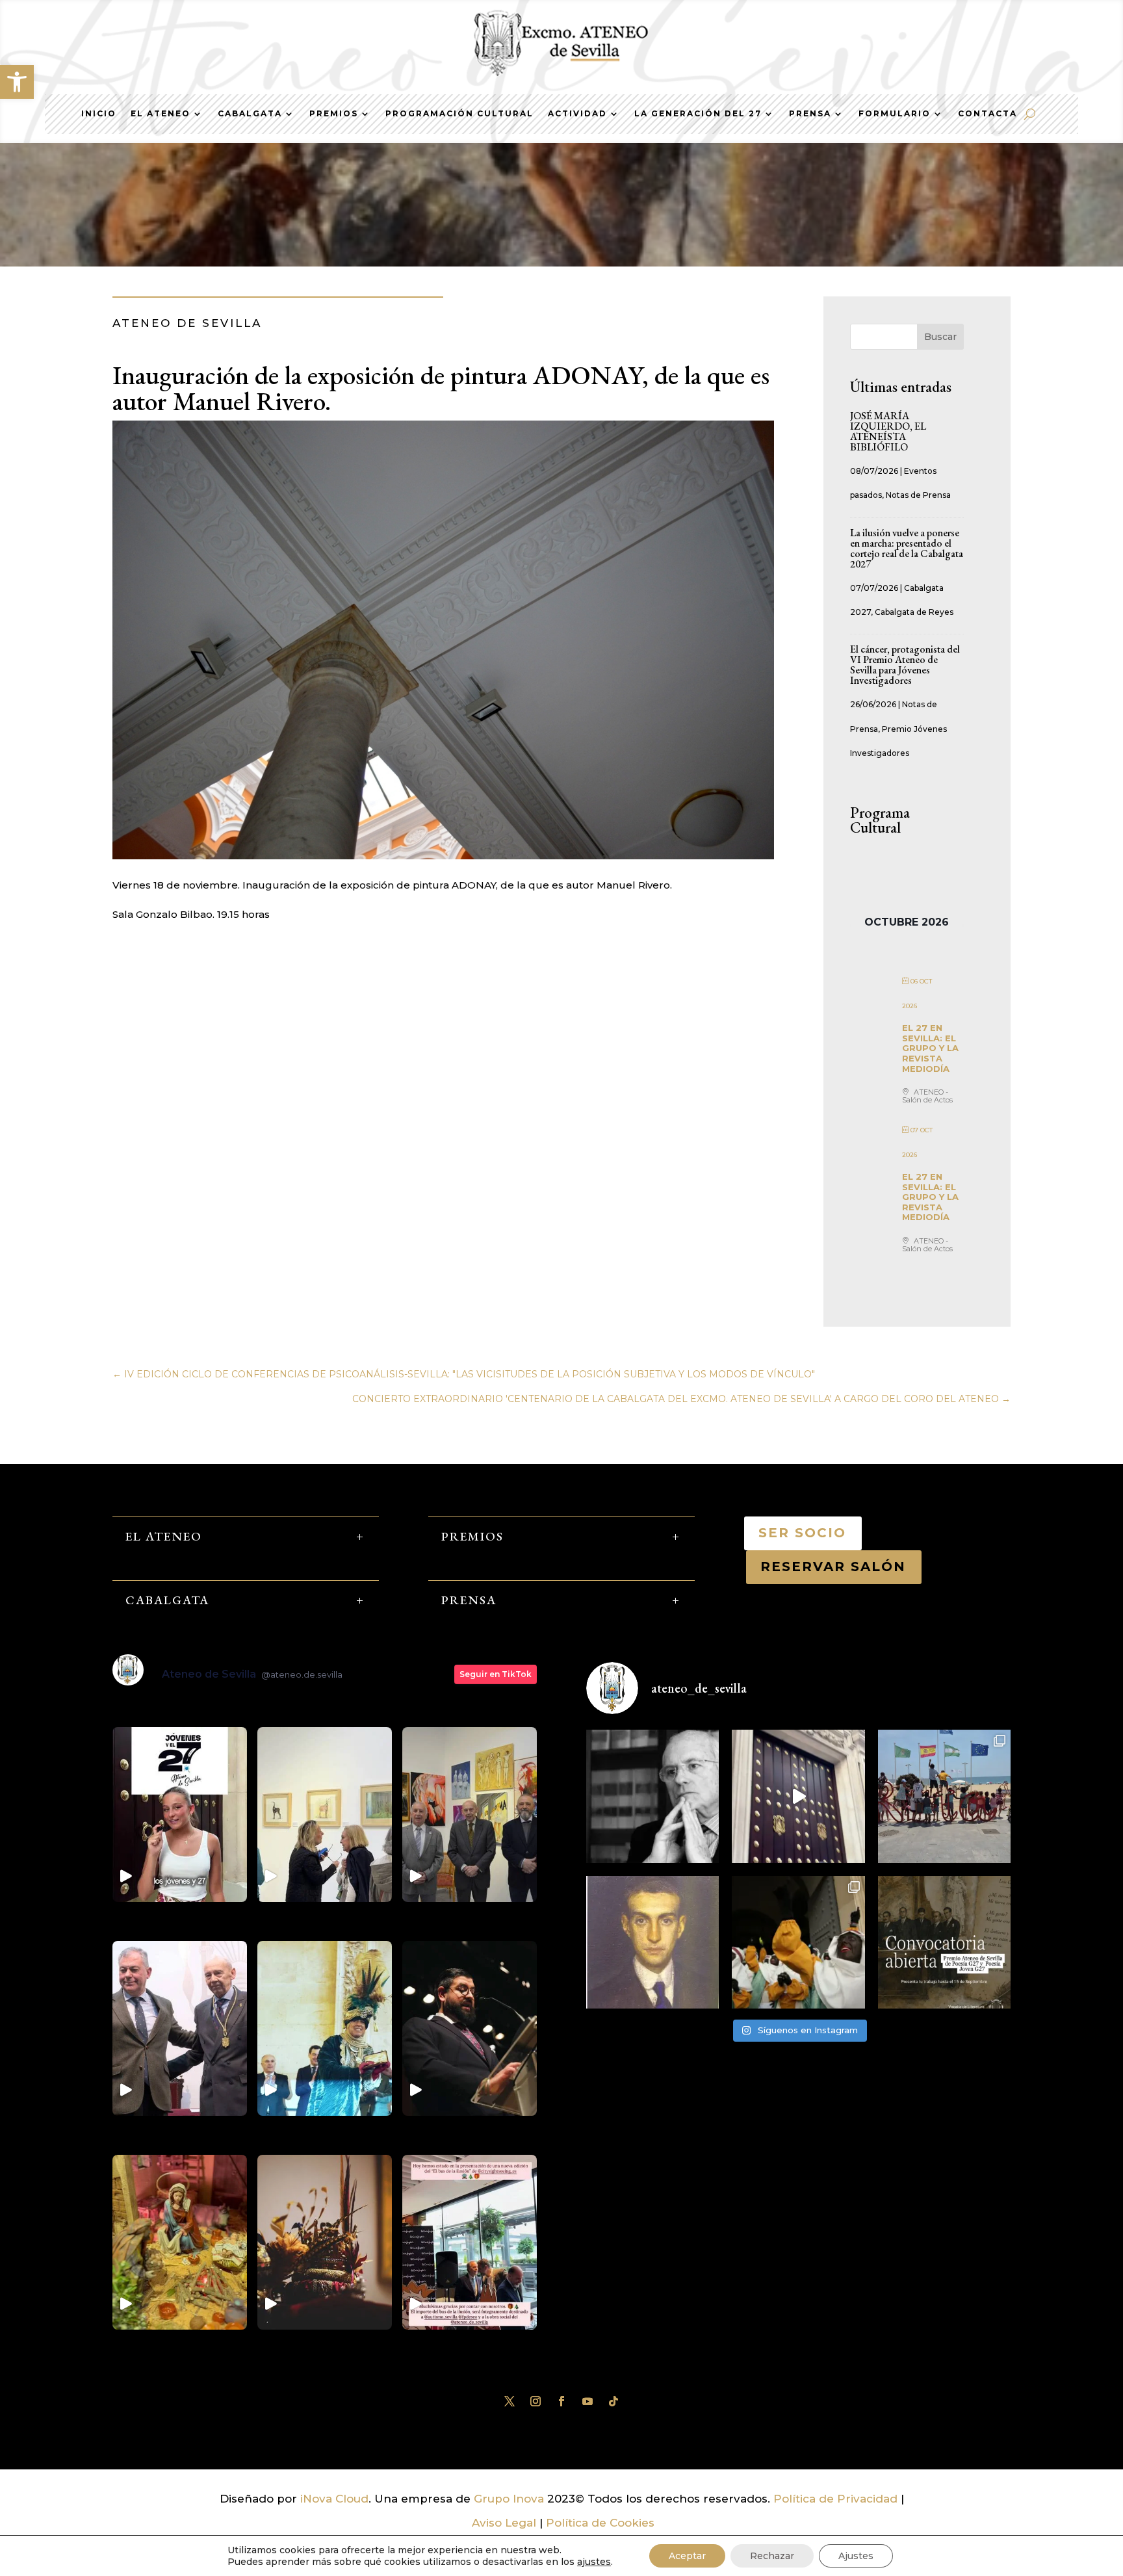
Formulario (895, 114)
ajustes (594, 2562)
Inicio (99, 114)
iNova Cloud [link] (334, 2499)
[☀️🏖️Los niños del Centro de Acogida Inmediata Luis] (944, 1796)
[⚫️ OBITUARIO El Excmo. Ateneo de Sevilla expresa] (652, 1796)
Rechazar (772, 2556)
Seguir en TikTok (496, 1674)
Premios (334, 114)
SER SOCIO (803, 1533)
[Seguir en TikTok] (613, 2401)
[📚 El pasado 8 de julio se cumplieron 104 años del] (652, 1942)
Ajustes (856, 2556)
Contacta (987, 114)
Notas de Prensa (918, 495)
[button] (17, 82)
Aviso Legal (504, 2523)
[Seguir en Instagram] (536, 2401)
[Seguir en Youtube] (587, 2401)
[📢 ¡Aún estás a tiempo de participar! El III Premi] (944, 1942)
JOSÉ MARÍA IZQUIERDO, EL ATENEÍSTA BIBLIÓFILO (888, 431)
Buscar (940, 337)
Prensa (810, 114)
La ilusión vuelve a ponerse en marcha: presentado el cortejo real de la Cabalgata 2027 (907, 548)
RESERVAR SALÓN (834, 1567)
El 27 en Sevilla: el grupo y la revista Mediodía (930, 1048)
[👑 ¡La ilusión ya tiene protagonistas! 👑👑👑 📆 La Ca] (798, 1942)
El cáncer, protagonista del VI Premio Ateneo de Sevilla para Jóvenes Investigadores (905, 665)
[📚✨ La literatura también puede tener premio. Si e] (798, 1796)
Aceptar (687, 2556)
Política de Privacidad (835, 2499)
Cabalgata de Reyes (914, 612)
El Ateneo (161, 114)
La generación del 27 (698, 114)
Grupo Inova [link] (510, 2499)
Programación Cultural (459, 114)
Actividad (577, 114)
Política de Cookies (600, 2523)
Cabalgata (250, 114)
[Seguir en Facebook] (561, 2401)
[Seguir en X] (510, 2401)
